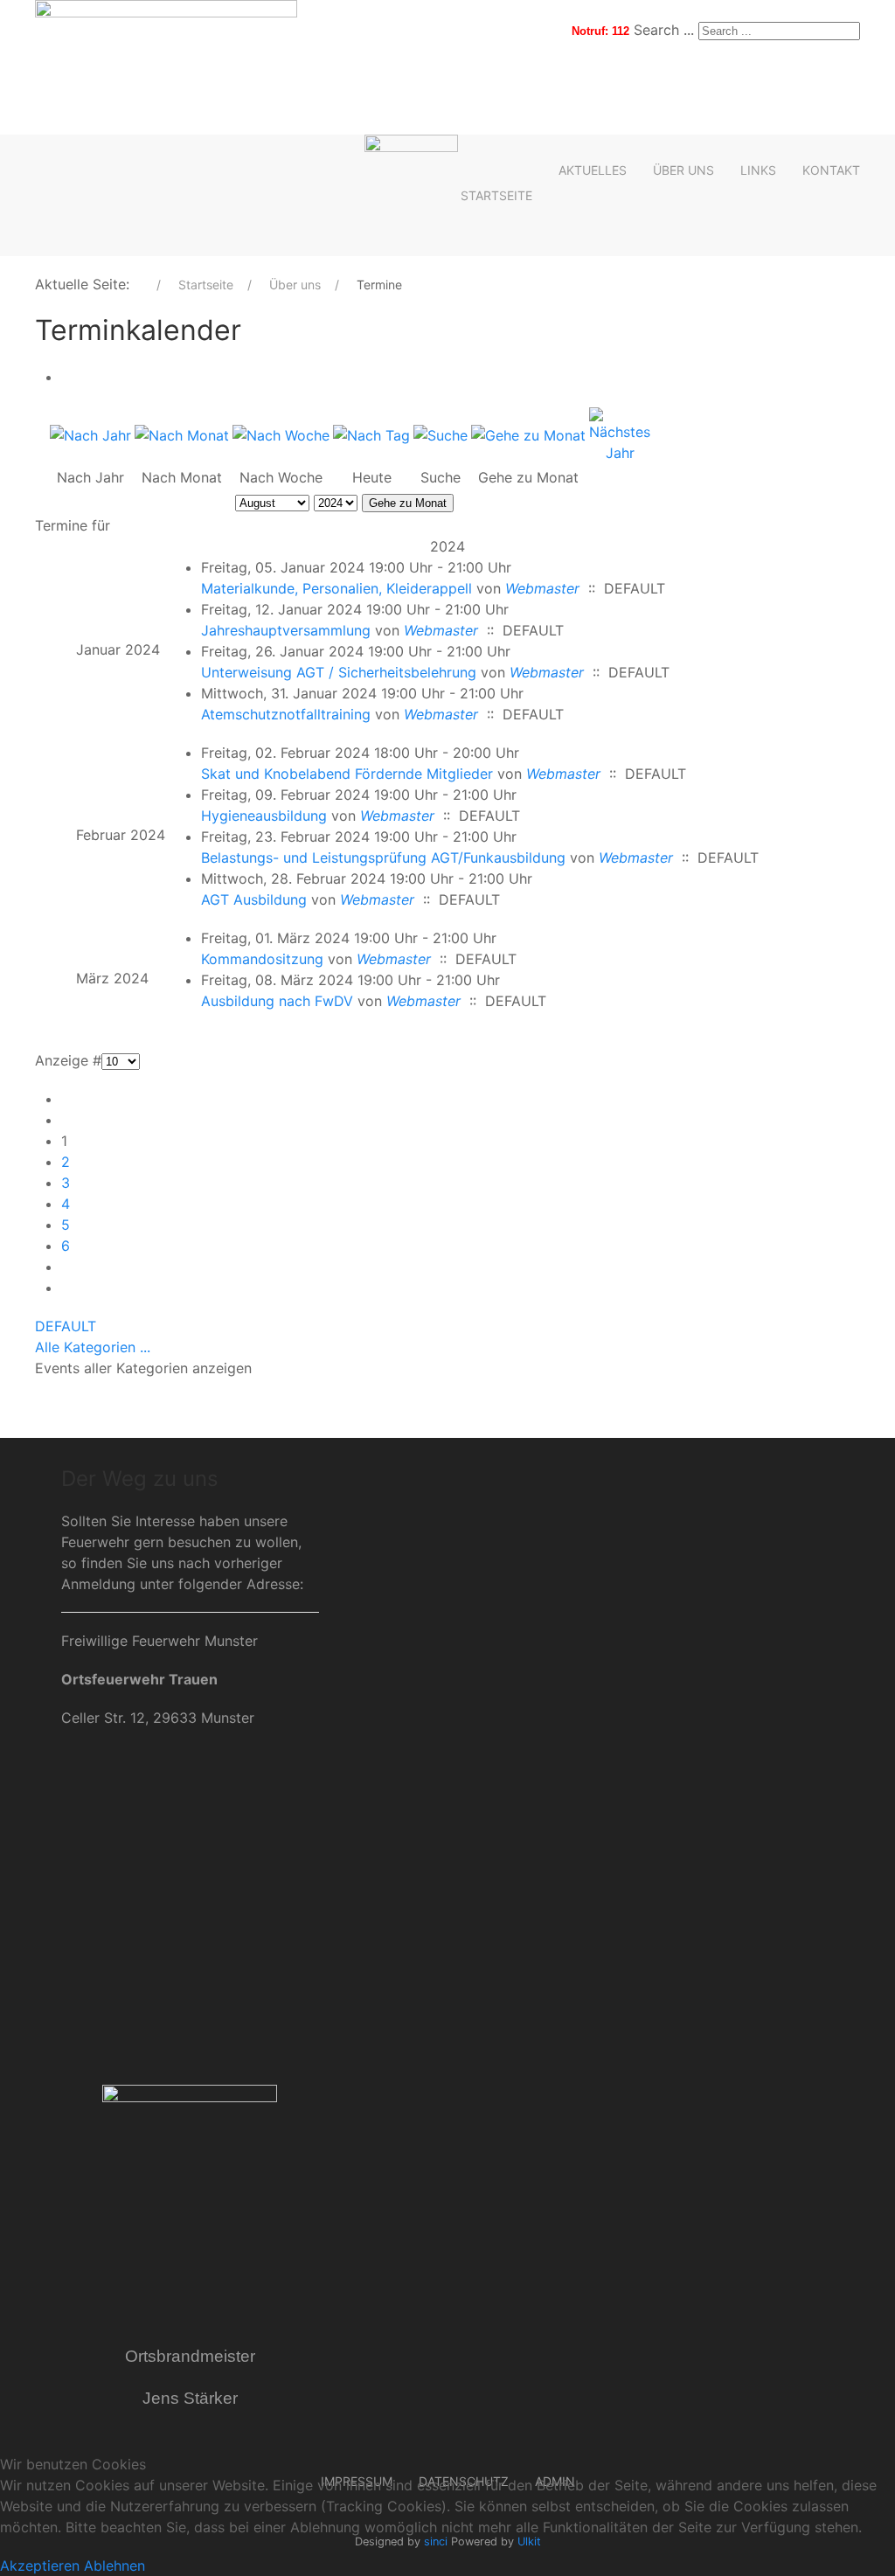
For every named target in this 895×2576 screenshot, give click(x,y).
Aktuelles (593, 170)
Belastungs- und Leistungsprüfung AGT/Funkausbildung (383, 858)
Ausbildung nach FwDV (277, 1001)
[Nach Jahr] (90, 434)
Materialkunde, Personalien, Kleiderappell (336, 588)
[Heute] (371, 434)
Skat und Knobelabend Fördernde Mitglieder (347, 774)
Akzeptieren (40, 2566)
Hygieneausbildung (264, 816)
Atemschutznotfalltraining (286, 714)
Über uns (683, 170)
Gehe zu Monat (408, 503)
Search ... (664, 30)
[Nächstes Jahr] (620, 434)
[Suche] (441, 434)
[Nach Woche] (281, 434)
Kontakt (831, 170)
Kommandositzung (262, 959)
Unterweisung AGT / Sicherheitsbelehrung (339, 672)
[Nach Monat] (182, 434)
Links (758, 170)
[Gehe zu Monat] (528, 434)
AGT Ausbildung (254, 899)
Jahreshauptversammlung (286, 630)
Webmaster (542, 588)
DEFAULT (66, 1326)
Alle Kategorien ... (93, 1347)
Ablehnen (114, 2566)
